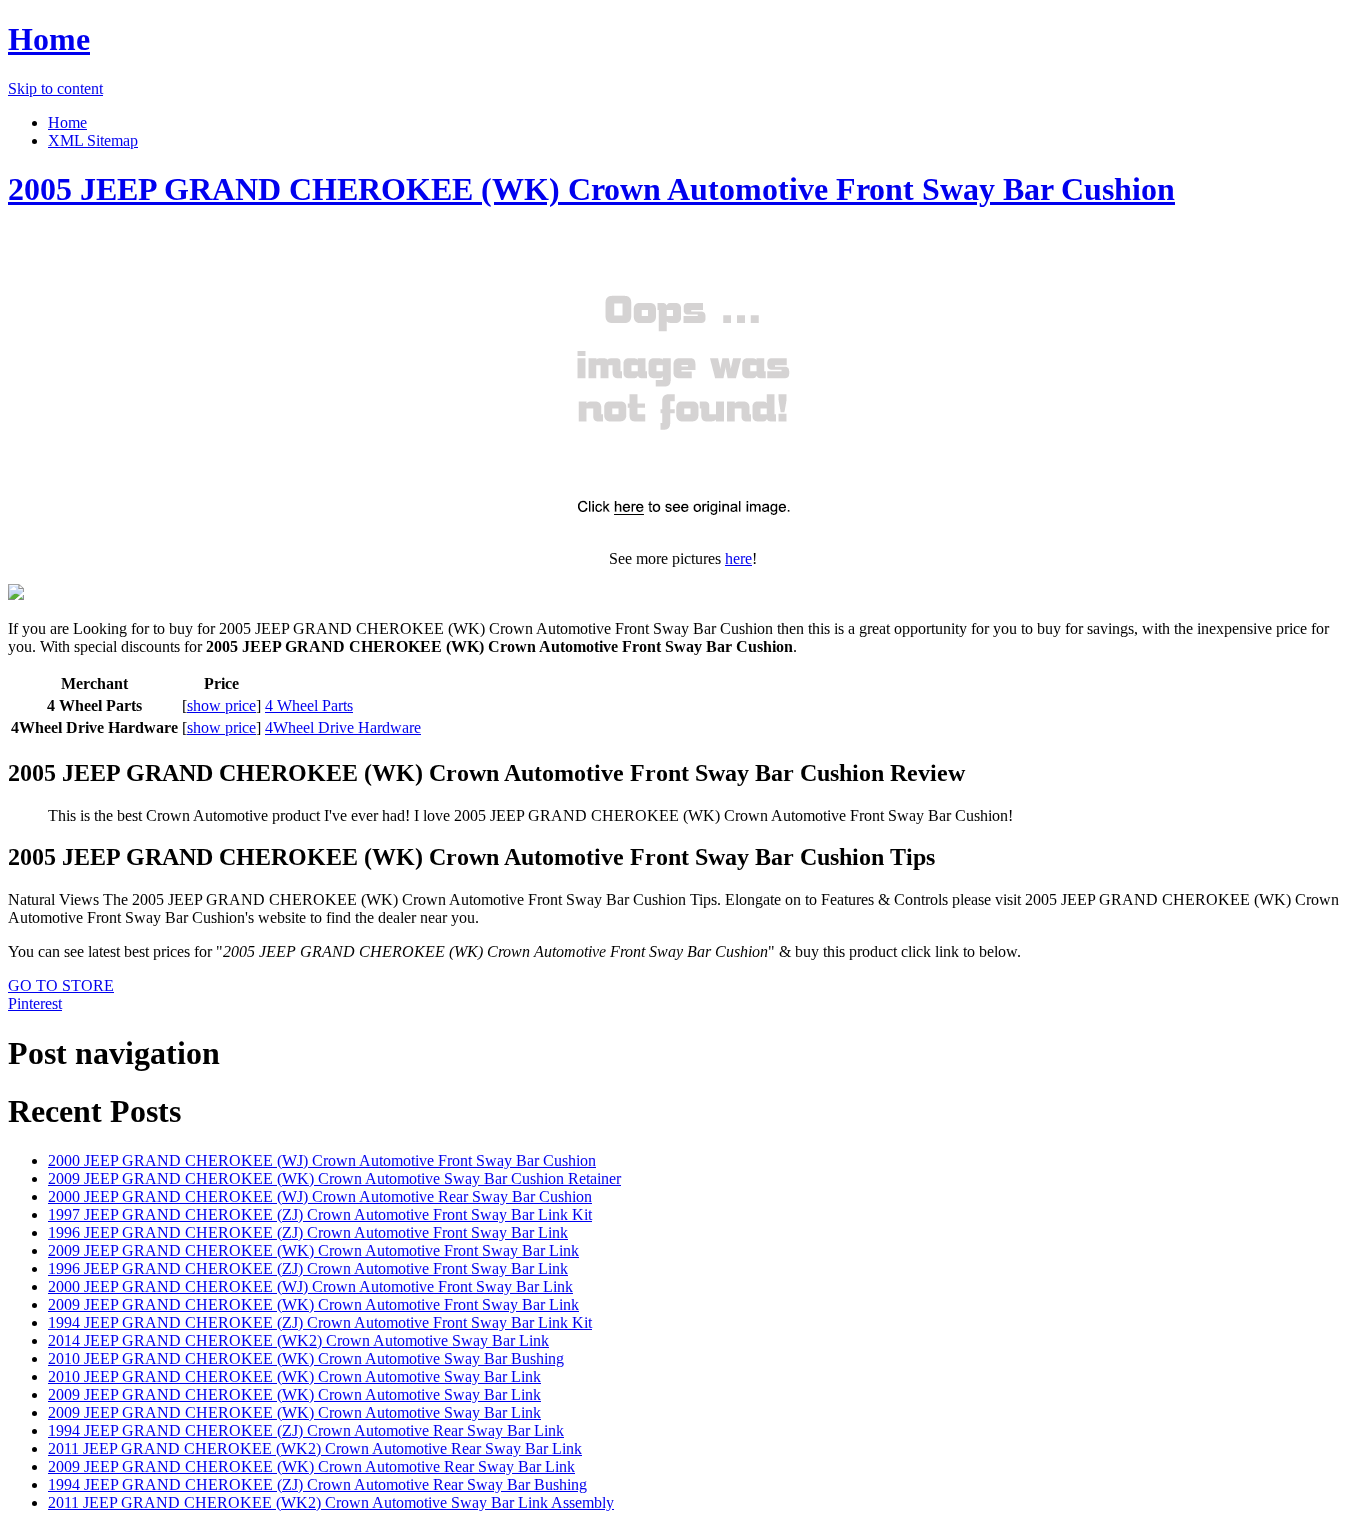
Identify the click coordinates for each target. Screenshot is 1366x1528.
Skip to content (55, 88)
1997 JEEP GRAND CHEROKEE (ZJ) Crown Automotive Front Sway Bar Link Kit (320, 1214)
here (738, 558)
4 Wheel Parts (309, 705)
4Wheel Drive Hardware (343, 727)
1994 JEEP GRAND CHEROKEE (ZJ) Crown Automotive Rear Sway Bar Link (306, 1430)
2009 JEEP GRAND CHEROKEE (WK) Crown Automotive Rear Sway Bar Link (311, 1466)
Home (49, 39)
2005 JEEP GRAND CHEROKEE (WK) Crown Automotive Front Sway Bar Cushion (591, 189)
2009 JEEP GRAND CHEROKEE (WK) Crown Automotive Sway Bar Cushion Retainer (334, 1178)
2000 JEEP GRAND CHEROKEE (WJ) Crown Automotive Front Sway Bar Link (310, 1286)
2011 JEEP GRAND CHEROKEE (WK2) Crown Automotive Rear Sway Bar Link (315, 1448)
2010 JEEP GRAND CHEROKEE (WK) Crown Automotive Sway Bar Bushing (306, 1358)
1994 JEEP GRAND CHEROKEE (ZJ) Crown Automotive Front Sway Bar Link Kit (320, 1322)
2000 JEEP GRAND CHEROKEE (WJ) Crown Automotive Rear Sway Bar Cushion (320, 1196)
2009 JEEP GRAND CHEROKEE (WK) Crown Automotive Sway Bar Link (294, 1394)
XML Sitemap (93, 140)
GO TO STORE (61, 985)
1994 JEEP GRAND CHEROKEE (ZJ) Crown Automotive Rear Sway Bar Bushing (317, 1484)
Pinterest (35, 1003)
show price (221, 705)
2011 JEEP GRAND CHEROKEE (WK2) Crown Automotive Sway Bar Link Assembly (331, 1502)
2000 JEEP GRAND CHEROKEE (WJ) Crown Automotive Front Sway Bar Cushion (322, 1160)
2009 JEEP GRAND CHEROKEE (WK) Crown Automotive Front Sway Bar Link (313, 1250)
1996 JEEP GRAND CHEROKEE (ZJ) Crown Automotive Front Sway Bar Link (308, 1232)
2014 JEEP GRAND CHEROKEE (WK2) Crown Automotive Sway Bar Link (298, 1340)
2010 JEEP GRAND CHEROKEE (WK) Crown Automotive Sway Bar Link (294, 1376)
